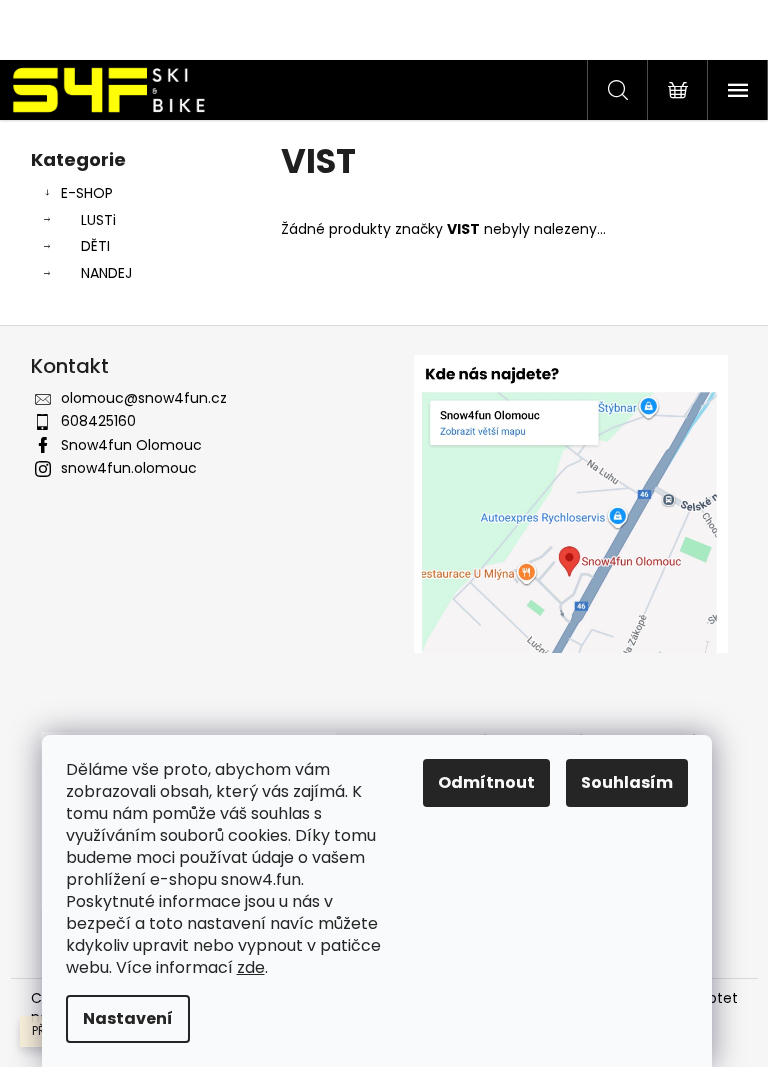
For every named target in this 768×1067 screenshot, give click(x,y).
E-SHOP (87, 193)
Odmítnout (486, 782)
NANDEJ (106, 273)
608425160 (98, 421)
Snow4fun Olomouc (131, 445)
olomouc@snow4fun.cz (144, 398)
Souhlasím (627, 782)
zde (251, 967)
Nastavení (128, 1018)
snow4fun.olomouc (129, 468)
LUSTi (98, 220)
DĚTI (95, 246)
